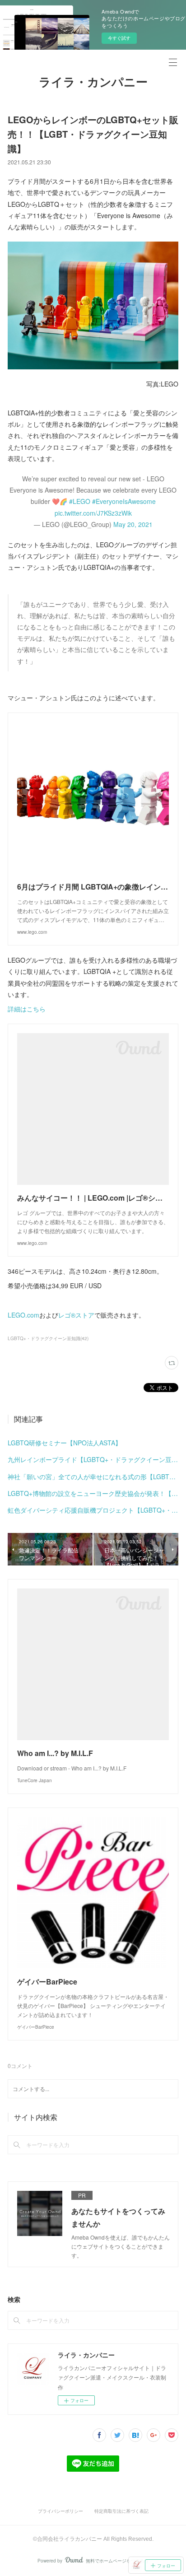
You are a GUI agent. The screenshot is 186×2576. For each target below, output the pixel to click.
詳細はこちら (27, 1009)
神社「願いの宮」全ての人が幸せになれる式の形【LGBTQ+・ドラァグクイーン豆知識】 (93, 1477)
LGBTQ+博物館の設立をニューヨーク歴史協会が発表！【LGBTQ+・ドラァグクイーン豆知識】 (93, 1493)
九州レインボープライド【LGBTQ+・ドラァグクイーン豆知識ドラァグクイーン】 (93, 1459)
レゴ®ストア (76, 1315)
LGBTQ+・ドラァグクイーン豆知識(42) (48, 1338)
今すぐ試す (119, 38)
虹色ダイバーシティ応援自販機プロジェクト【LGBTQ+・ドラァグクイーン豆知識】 (93, 1510)
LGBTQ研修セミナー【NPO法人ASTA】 (65, 1443)
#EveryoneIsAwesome (124, 501)
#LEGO (80, 501)
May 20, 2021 (133, 524)
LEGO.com (23, 1315)
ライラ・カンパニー (93, 82)
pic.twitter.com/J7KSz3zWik (93, 513)
